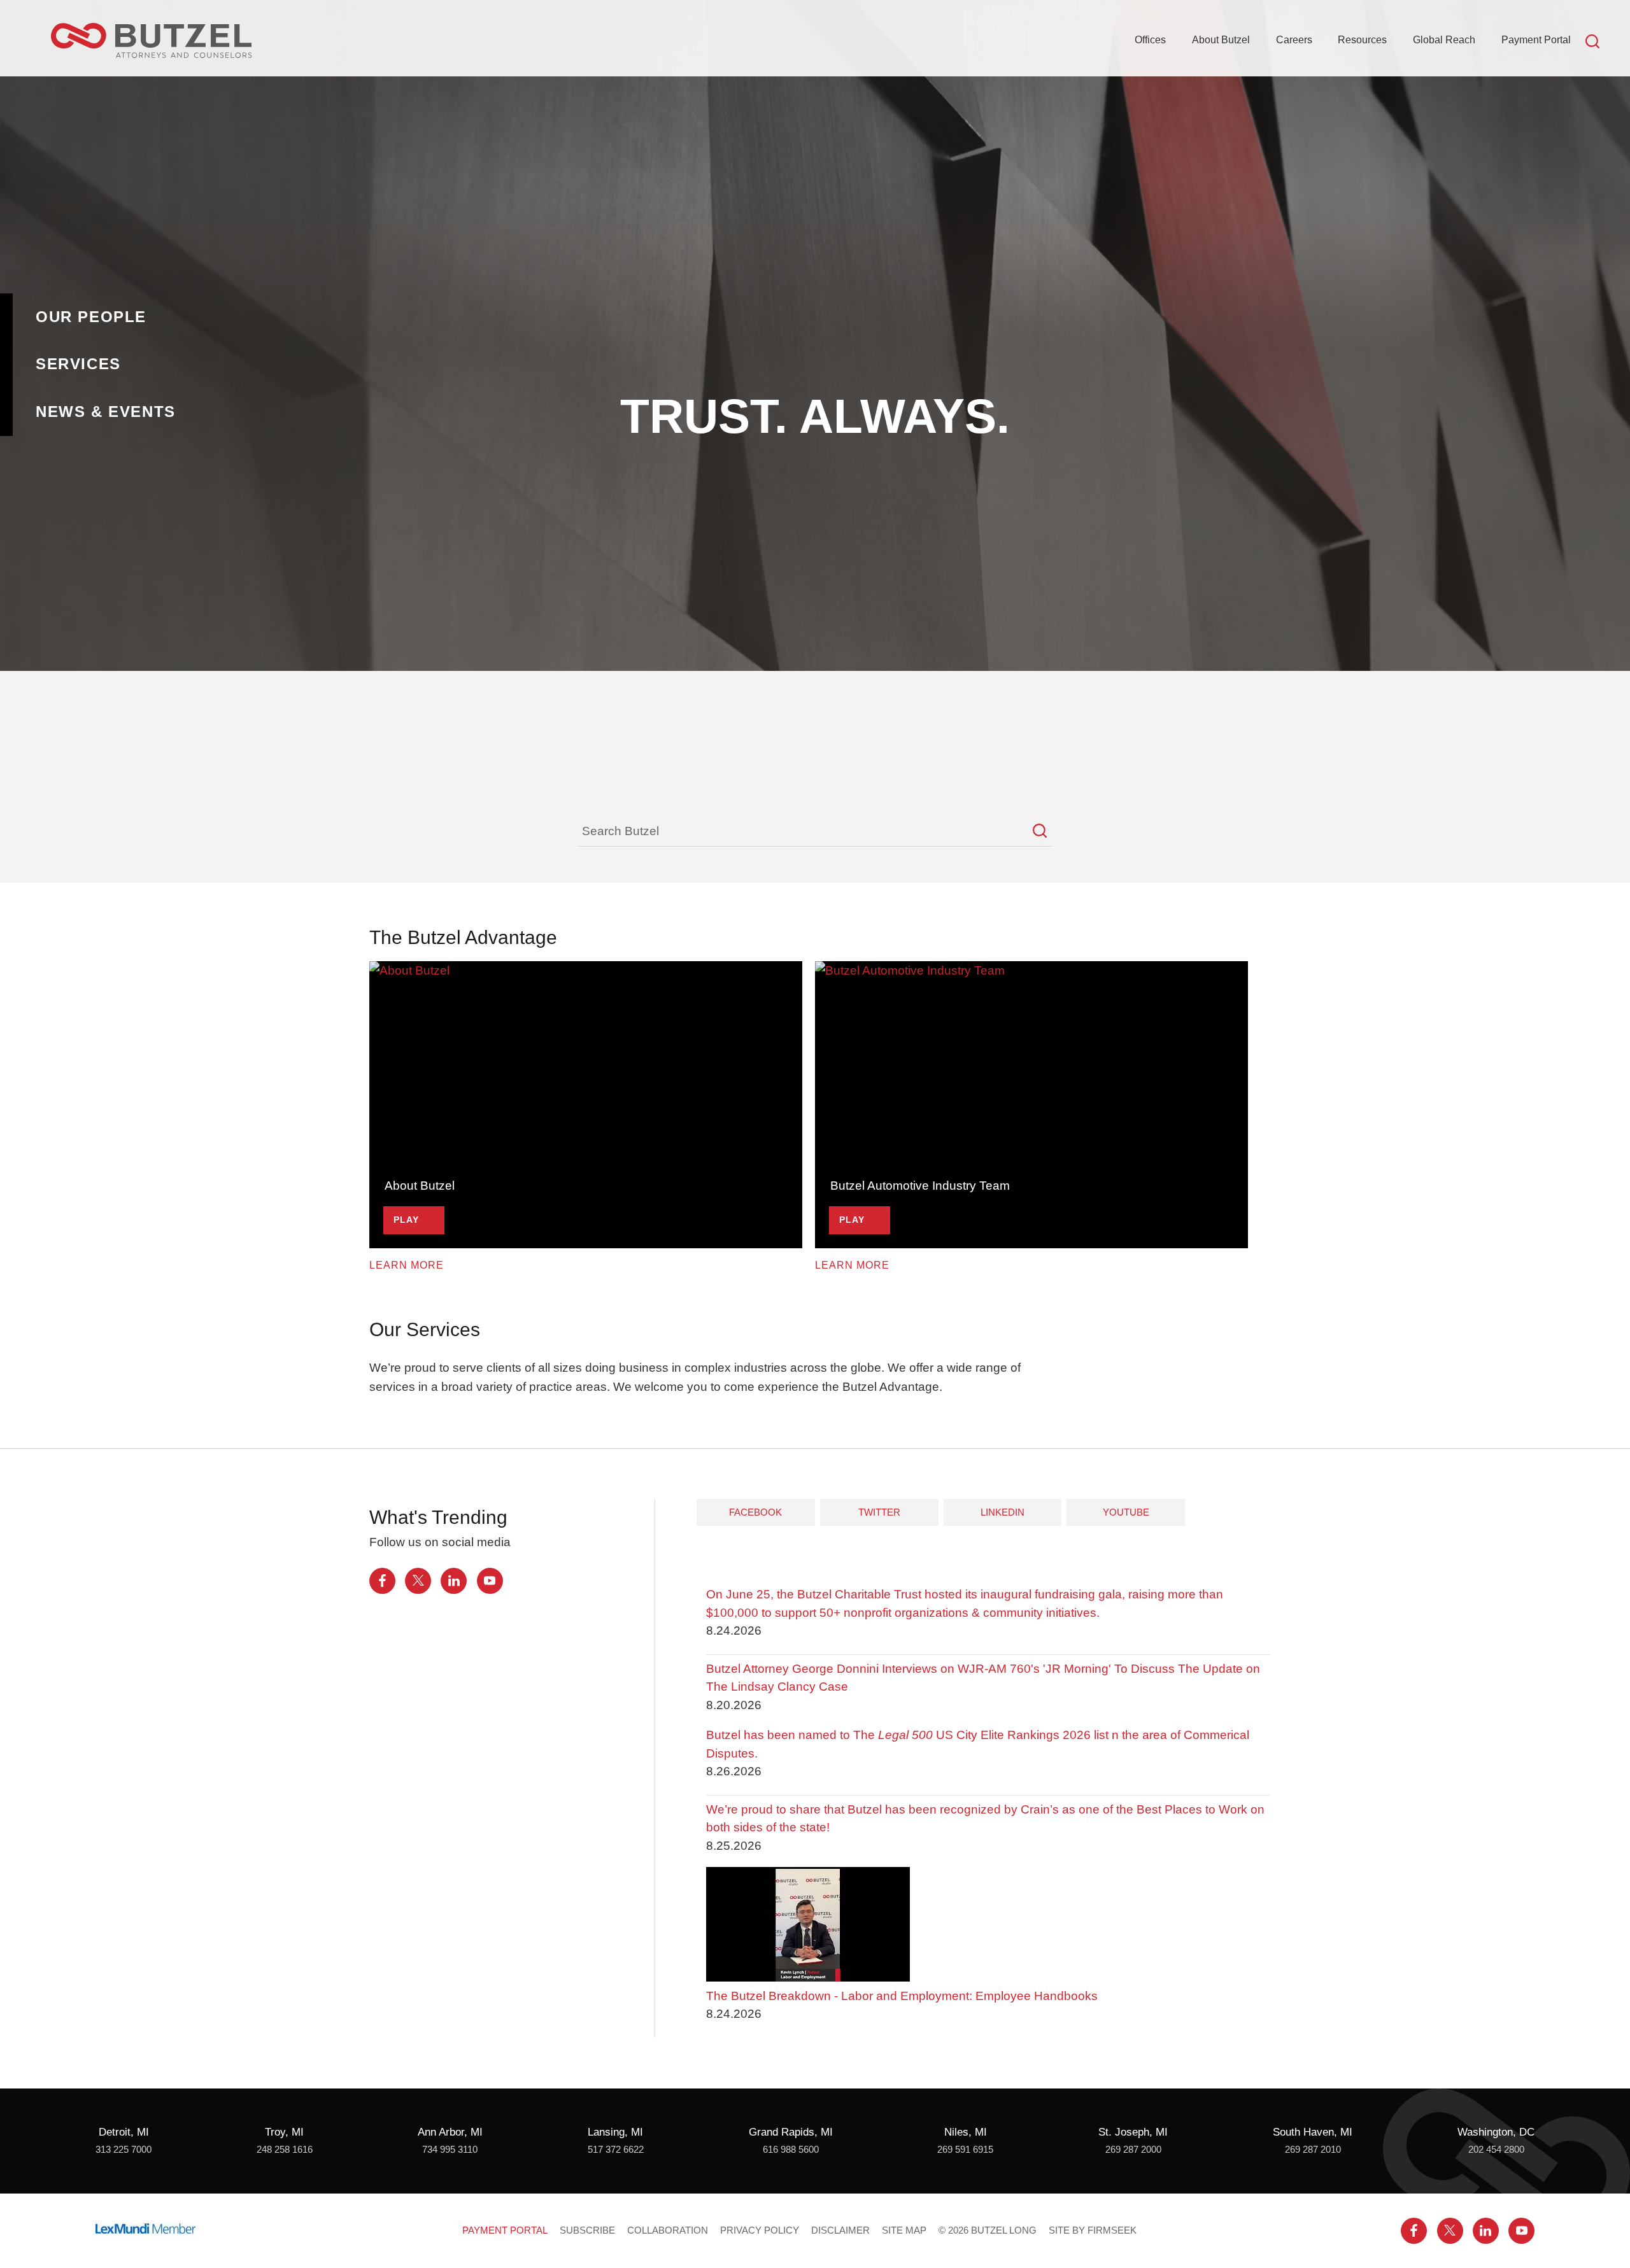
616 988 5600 (791, 2150)
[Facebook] (382, 1581)
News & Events (106, 412)
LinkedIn (1003, 1512)
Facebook (755, 1512)
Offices (1150, 39)
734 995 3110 (450, 2150)
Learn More (407, 1265)
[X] (418, 1581)
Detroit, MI (124, 2132)
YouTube (1126, 1512)
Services (78, 364)
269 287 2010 (1313, 2150)
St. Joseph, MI (1133, 2132)
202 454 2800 (1496, 2150)
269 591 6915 (965, 2150)
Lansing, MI (615, 2132)
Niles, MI (966, 2132)
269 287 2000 (1133, 2150)
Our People (91, 317)
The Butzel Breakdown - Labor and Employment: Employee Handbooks (902, 1996)
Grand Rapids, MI (791, 2132)
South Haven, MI (1313, 2132)
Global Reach (1444, 39)
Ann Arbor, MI (450, 2132)
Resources (1362, 39)
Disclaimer (840, 2230)
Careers (1294, 39)
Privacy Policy (760, 2230)
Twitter (879, 1512)
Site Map (904, 2230)
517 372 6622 (616, 2150)
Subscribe (587, 2230)
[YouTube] (490, 1581)
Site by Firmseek (1093, 2230)
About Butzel (1221, 39)
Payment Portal (1536, 39)
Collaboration (668, 2230)
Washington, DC (1496, 2132)
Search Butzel (620, 831)
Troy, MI (284, 2132)
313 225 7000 (124, 2150)
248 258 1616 (285, 2150)
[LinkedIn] (454, 1581)
